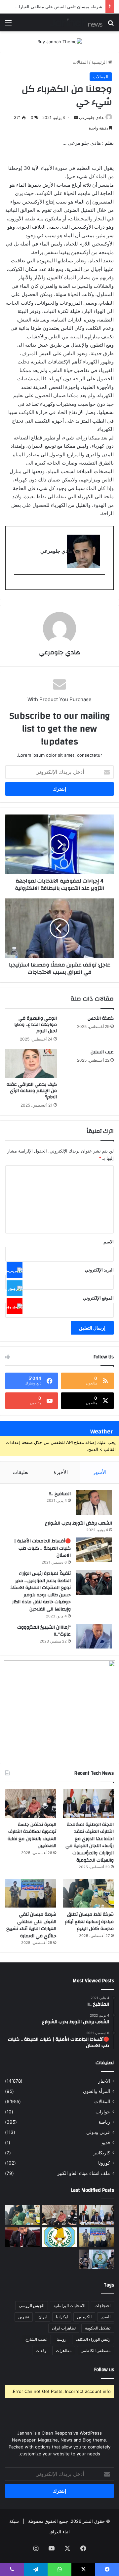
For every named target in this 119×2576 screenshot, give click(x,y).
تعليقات (20, 1472)
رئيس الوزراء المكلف (93, 2339)
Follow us (104, 2370)
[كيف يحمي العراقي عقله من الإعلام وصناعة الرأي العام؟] (31, 1064)
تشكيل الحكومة (98, 2328)
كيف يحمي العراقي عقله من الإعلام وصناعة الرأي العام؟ (32, 1091)
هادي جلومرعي (91, 117)
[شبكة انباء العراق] (76, 22)
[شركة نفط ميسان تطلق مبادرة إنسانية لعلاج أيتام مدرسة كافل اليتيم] (88, 1893)
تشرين (24, 2317)
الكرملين (84, 2317)
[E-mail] (102, 585)
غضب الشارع (36, 2339)
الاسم (109, 1242)
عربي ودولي (98, 2132)
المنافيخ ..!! (60, 1494)
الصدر (106, 2317)
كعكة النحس (101, 1018)
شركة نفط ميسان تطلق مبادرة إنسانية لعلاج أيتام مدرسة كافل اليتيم (89, 1922)
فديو (106, 2142)
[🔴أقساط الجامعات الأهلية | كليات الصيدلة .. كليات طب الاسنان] (94, 1550)
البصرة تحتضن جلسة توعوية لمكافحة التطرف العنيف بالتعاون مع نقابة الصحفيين (32, 1835)
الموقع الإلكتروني (98, 1298)
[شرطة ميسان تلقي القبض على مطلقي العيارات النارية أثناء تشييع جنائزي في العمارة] (31, 1893)
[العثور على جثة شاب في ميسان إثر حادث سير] (60, 2237)
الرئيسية (100, 62)
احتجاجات (102, 2306)
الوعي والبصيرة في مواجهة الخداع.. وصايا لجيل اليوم (36, 1025)
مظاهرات (64, 2350)
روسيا (61, 2339)
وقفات (41, 2350)
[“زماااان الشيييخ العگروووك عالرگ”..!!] (94, 1636)
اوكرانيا (62, 2317)
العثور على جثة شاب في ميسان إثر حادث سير (60, 7)
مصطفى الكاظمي (96, 2350)
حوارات (103, 2112)
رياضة (104, 2122)
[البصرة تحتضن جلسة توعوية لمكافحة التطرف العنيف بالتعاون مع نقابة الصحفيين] (31, 1803)
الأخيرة (61, 1472)
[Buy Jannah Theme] (60, 41)
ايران (42, 2317)
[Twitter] (15, 1288)
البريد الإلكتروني (99, 1270)
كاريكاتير (102, 2153)
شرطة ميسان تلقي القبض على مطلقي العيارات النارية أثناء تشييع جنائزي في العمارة (31, 1925)
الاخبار (104, 2081)
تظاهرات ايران (64, 2328)
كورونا (104, 2163)
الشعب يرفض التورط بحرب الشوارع (79, 1523)
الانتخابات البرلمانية (69, 2306)
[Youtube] (15, 1306)
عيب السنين (102, 1052)
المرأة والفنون (97, 2091)
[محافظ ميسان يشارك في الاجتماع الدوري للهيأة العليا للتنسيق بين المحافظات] (22, 2237)
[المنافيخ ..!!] (94, 1503)
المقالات (80, 62)
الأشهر (100, 1472)
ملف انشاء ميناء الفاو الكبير (84, 2173)
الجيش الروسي (32, 2306)
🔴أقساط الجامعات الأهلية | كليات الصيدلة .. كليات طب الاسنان (42, 1548)
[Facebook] (15, 1270)
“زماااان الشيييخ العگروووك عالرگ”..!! (44, 1631)
